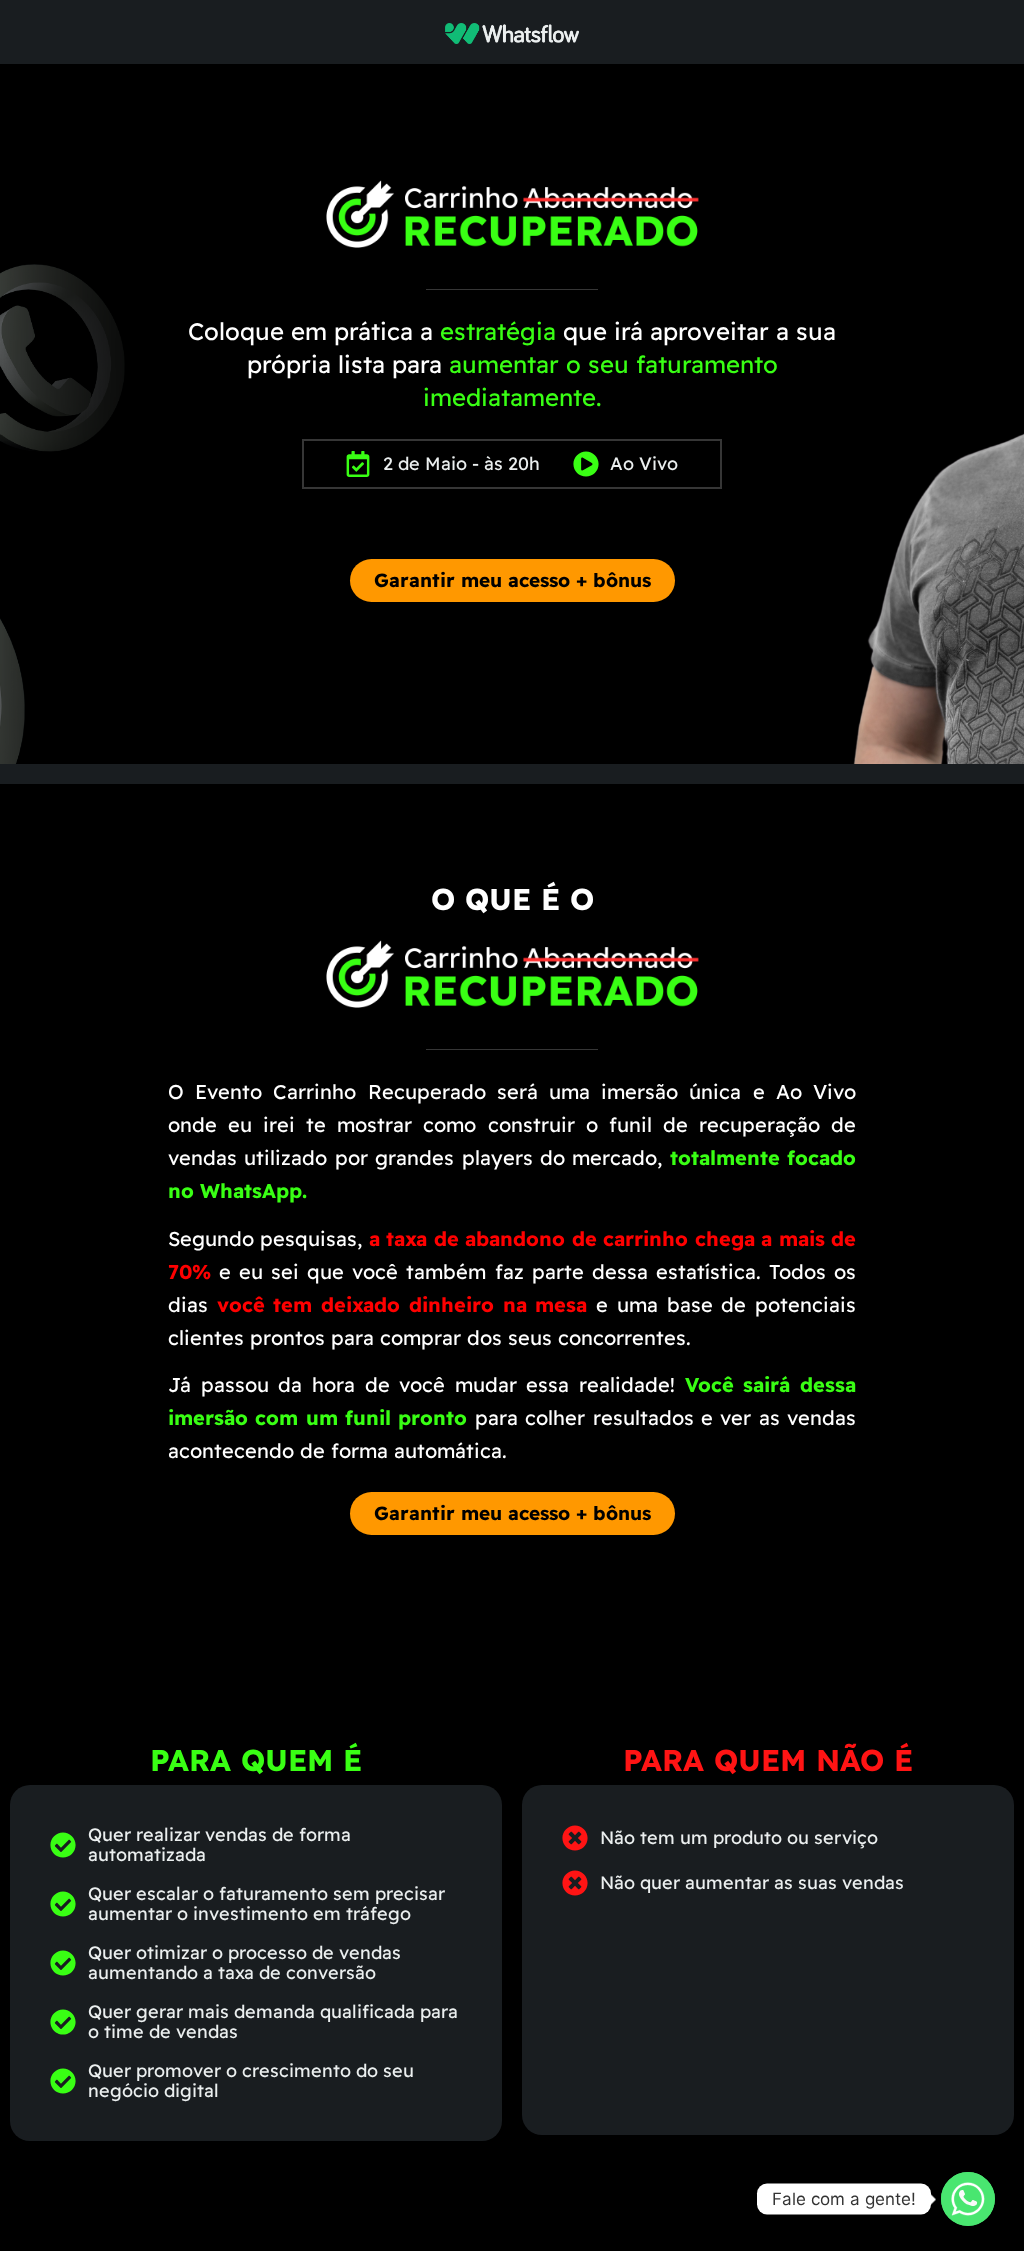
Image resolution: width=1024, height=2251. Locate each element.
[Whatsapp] (968, 2199)
